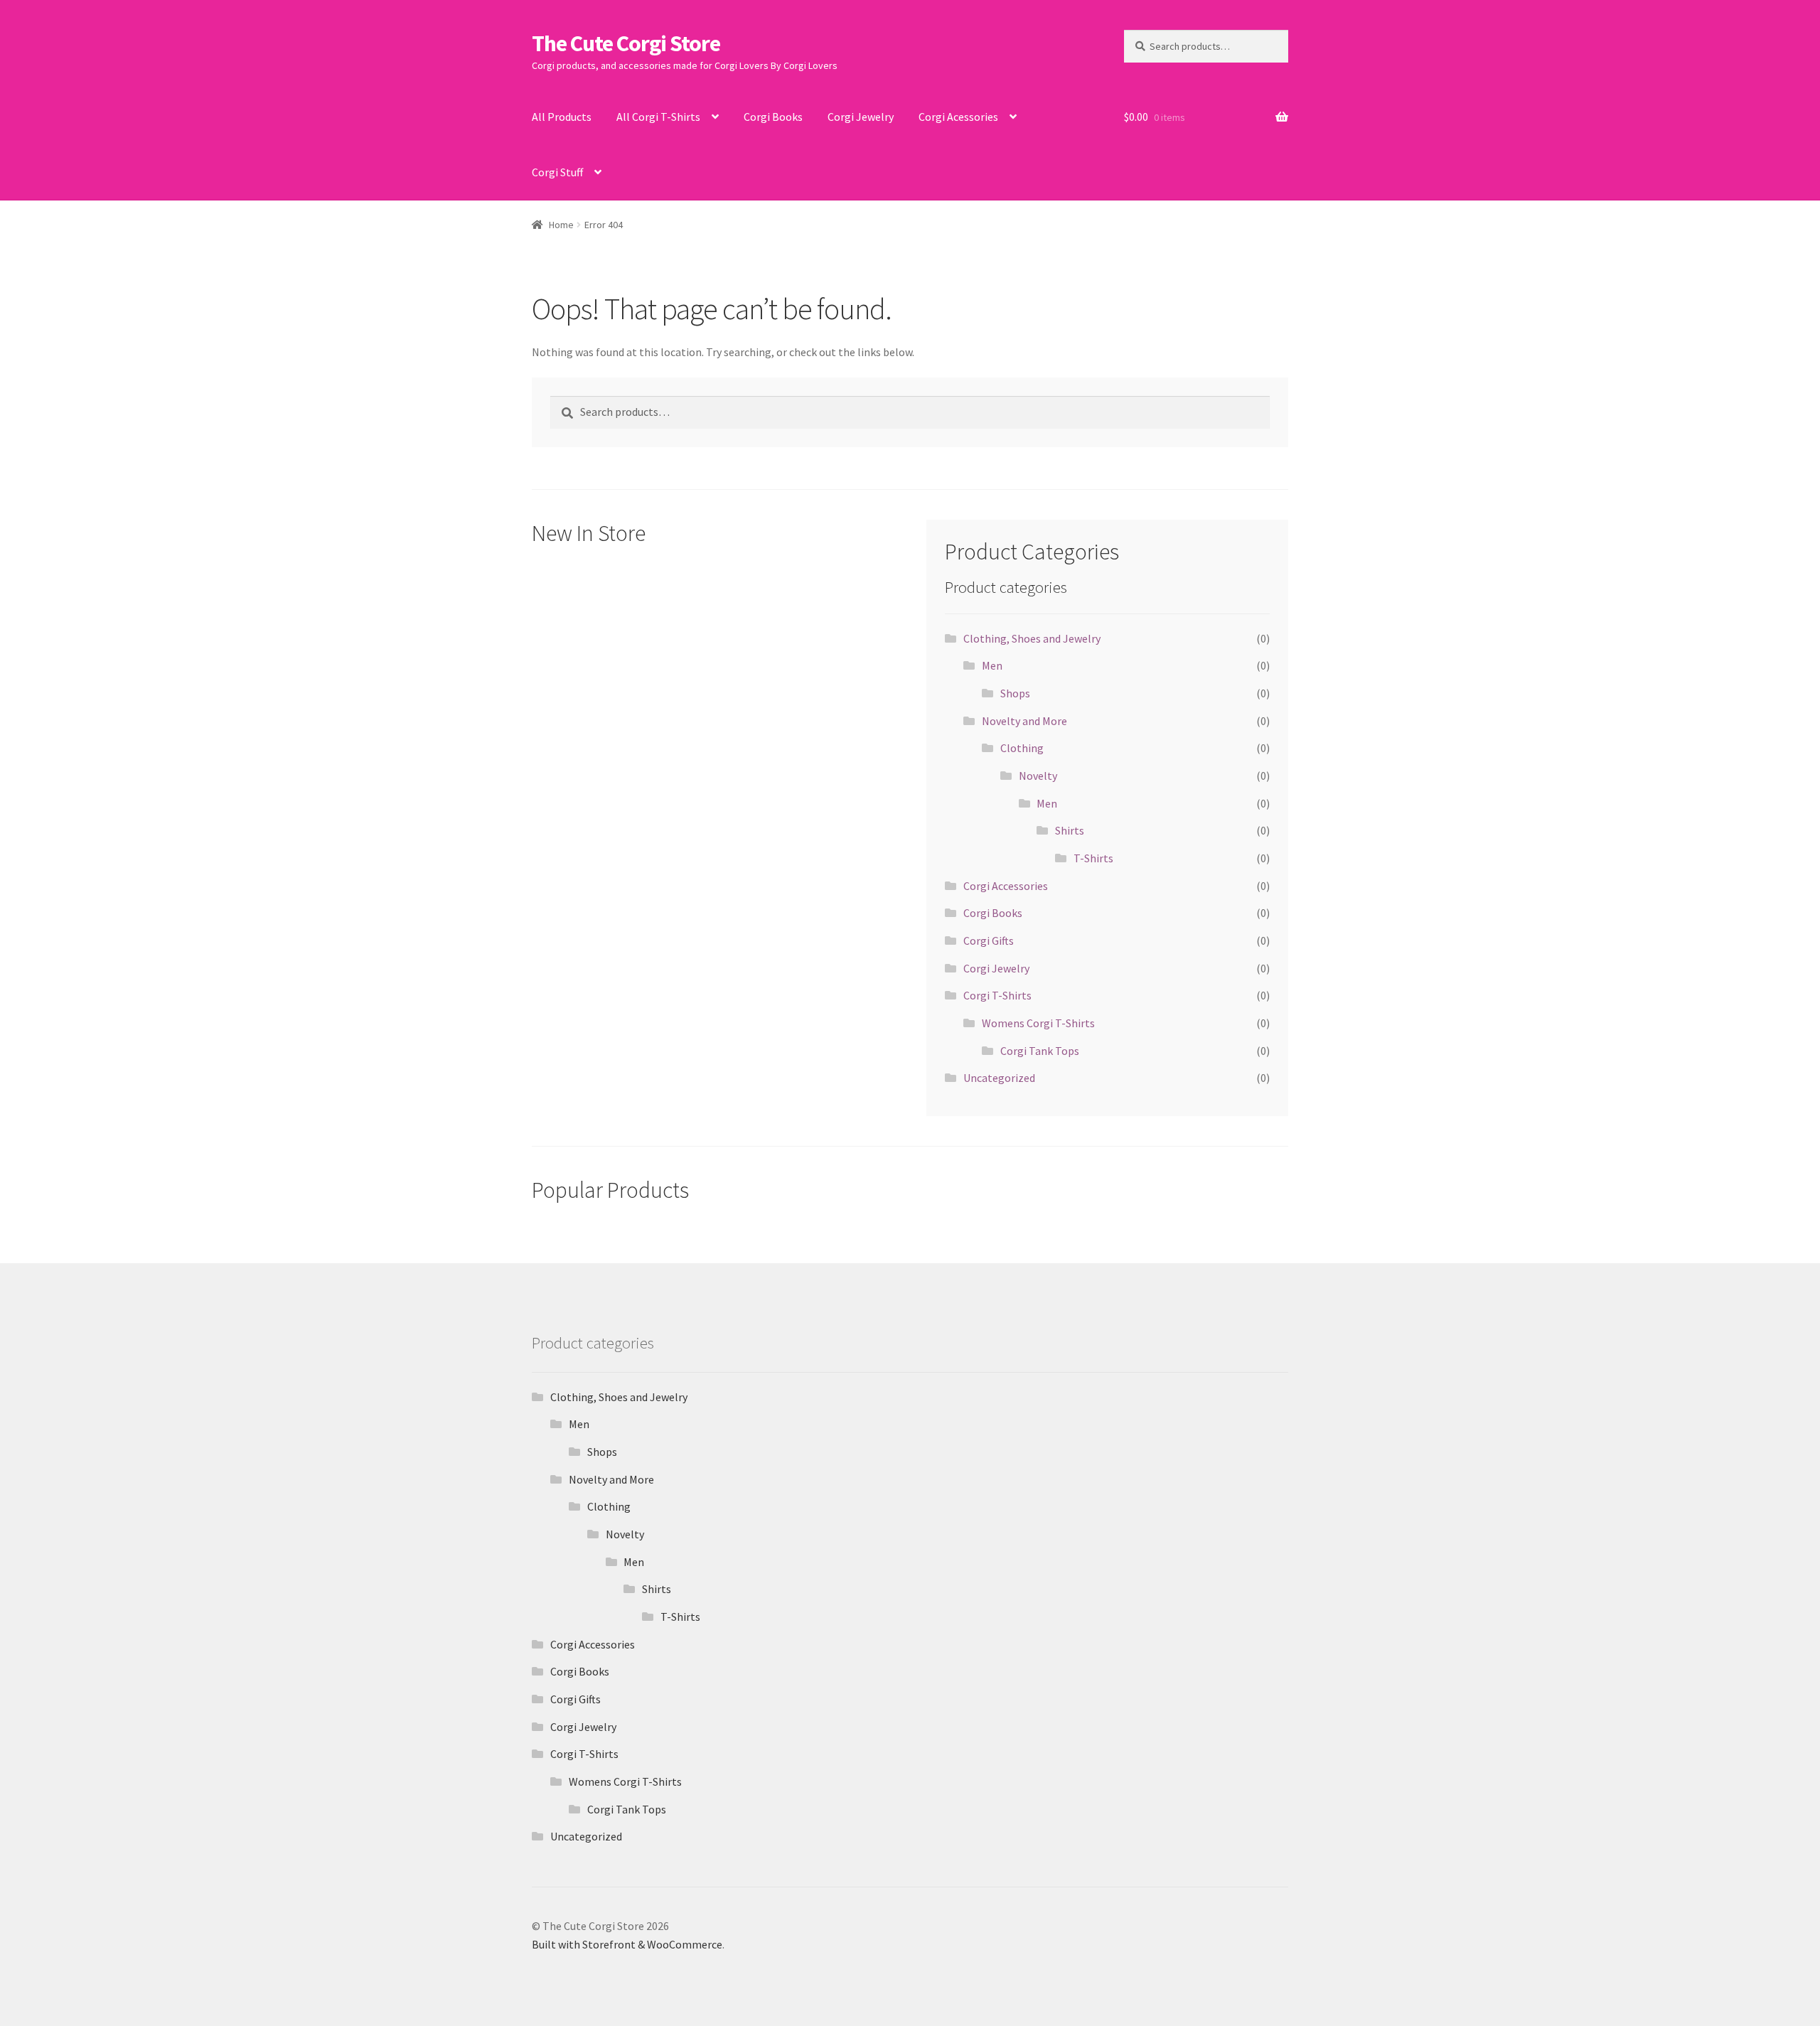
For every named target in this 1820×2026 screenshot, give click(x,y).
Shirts (1070, 830)
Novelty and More (1024, 721)
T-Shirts (1093, 858)
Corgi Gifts (989, 940)
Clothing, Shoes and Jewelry (1032, 638)
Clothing (1022, 748)
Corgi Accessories (1006, 886)
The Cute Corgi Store (626, 43)
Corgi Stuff (557, 172)
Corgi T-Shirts (997, 995)
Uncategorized (999, 1078)
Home (561, 225)
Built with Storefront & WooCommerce (627, 1944)
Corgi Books (773, 117)
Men (992, 665)
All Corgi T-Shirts (658, 117)
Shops (1015, 693)
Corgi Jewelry (861, 117)
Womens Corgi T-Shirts (1038, 1023)
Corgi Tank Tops (1040, 1051)
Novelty (1038, 776)
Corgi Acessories (958, 117)
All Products (562, 117)
